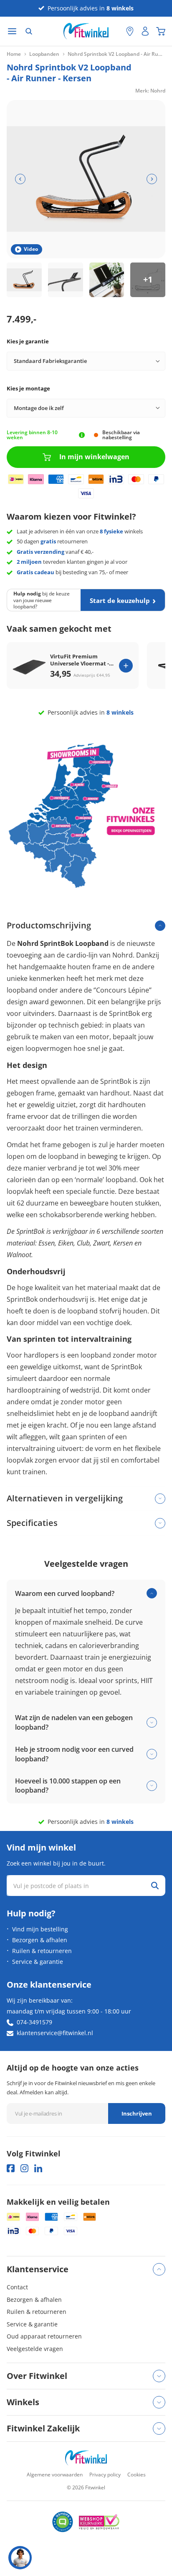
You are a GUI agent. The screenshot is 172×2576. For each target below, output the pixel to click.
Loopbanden (44, 54)
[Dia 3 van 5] (107, 280)
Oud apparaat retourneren (44, 2336)
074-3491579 (34, 2022)
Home (14, 54)
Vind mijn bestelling (40, 1929)
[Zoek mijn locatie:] (116, 31)
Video (31, 249)
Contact (17, 2287)
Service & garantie (38, 1962)
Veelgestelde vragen (35, 2349)
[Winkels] (130, 31)
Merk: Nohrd (150, 91)
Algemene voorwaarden (55, 2475)
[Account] (145, 31)
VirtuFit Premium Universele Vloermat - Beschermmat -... (80, 660)
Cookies (137, 2475)
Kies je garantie (28, 341)
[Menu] (12, 31)
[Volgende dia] (152, 179)
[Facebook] (11, 2168)
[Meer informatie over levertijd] (82, 435)
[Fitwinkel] (86, 2458)
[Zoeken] (29, 31)
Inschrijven (137, 2113)
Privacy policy (105, 2475)
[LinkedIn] (38, 2168)
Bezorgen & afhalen (40, 1940)
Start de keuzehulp (120, 600)
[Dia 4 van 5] (148, 280)
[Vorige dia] (20, 179)
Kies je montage (28, 388)
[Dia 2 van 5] (66, 280)
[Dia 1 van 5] (24, 280)
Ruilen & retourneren (42, 1951)
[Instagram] (24, 2168)
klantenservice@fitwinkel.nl (55, 2033)
